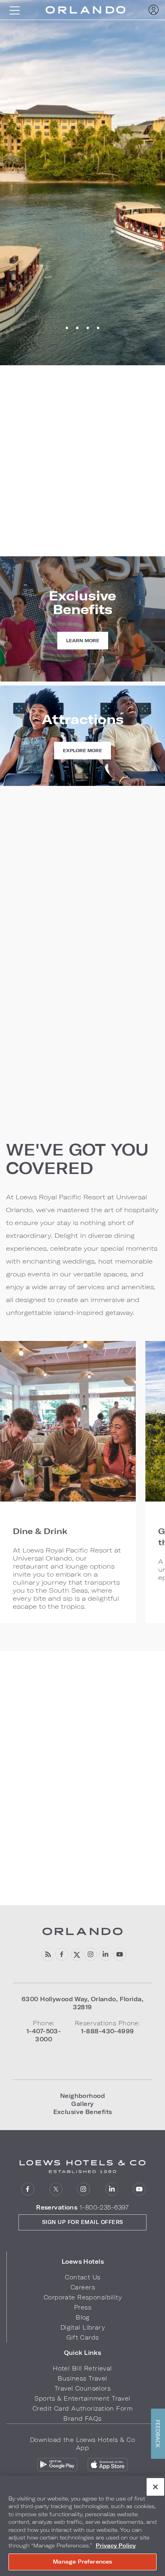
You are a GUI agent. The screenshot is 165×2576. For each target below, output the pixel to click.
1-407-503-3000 (83, 514)
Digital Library (83, 2327)
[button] (83, 2262)
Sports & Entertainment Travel (82, 2398)
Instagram (91, 1954)
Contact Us (82, 2277)
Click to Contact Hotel (83, 552)
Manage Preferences (82, 2562)
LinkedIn (112, 2189)
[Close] (155, 2487)
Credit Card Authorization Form (82, 2408)
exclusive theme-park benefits (53, 947)
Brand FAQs (82, 2418)
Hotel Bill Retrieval (82, 2368)
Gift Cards (82, 2337)
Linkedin (105, 1954)
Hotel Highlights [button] (34, 1065)
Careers (83, 2287)
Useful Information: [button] (39, 1086)
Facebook (62, 1954)
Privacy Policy (116, 2545)
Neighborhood (82, 2096)
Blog (83, 2317)
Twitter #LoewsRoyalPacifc (76, 1954)
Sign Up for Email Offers (83, 2222)
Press (83, 2307)
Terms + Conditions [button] (39, 1107)
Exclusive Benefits (83, 2112)
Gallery (82, 2104)
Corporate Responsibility (83, 2297)
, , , (82, 2003)
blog (47, 1954)
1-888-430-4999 (82, 528)
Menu (14, 10)
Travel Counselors (82, 2388)
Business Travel (82, 2378)
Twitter (56, 2189)
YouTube (120, 1954)
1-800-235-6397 (104, 2207)
